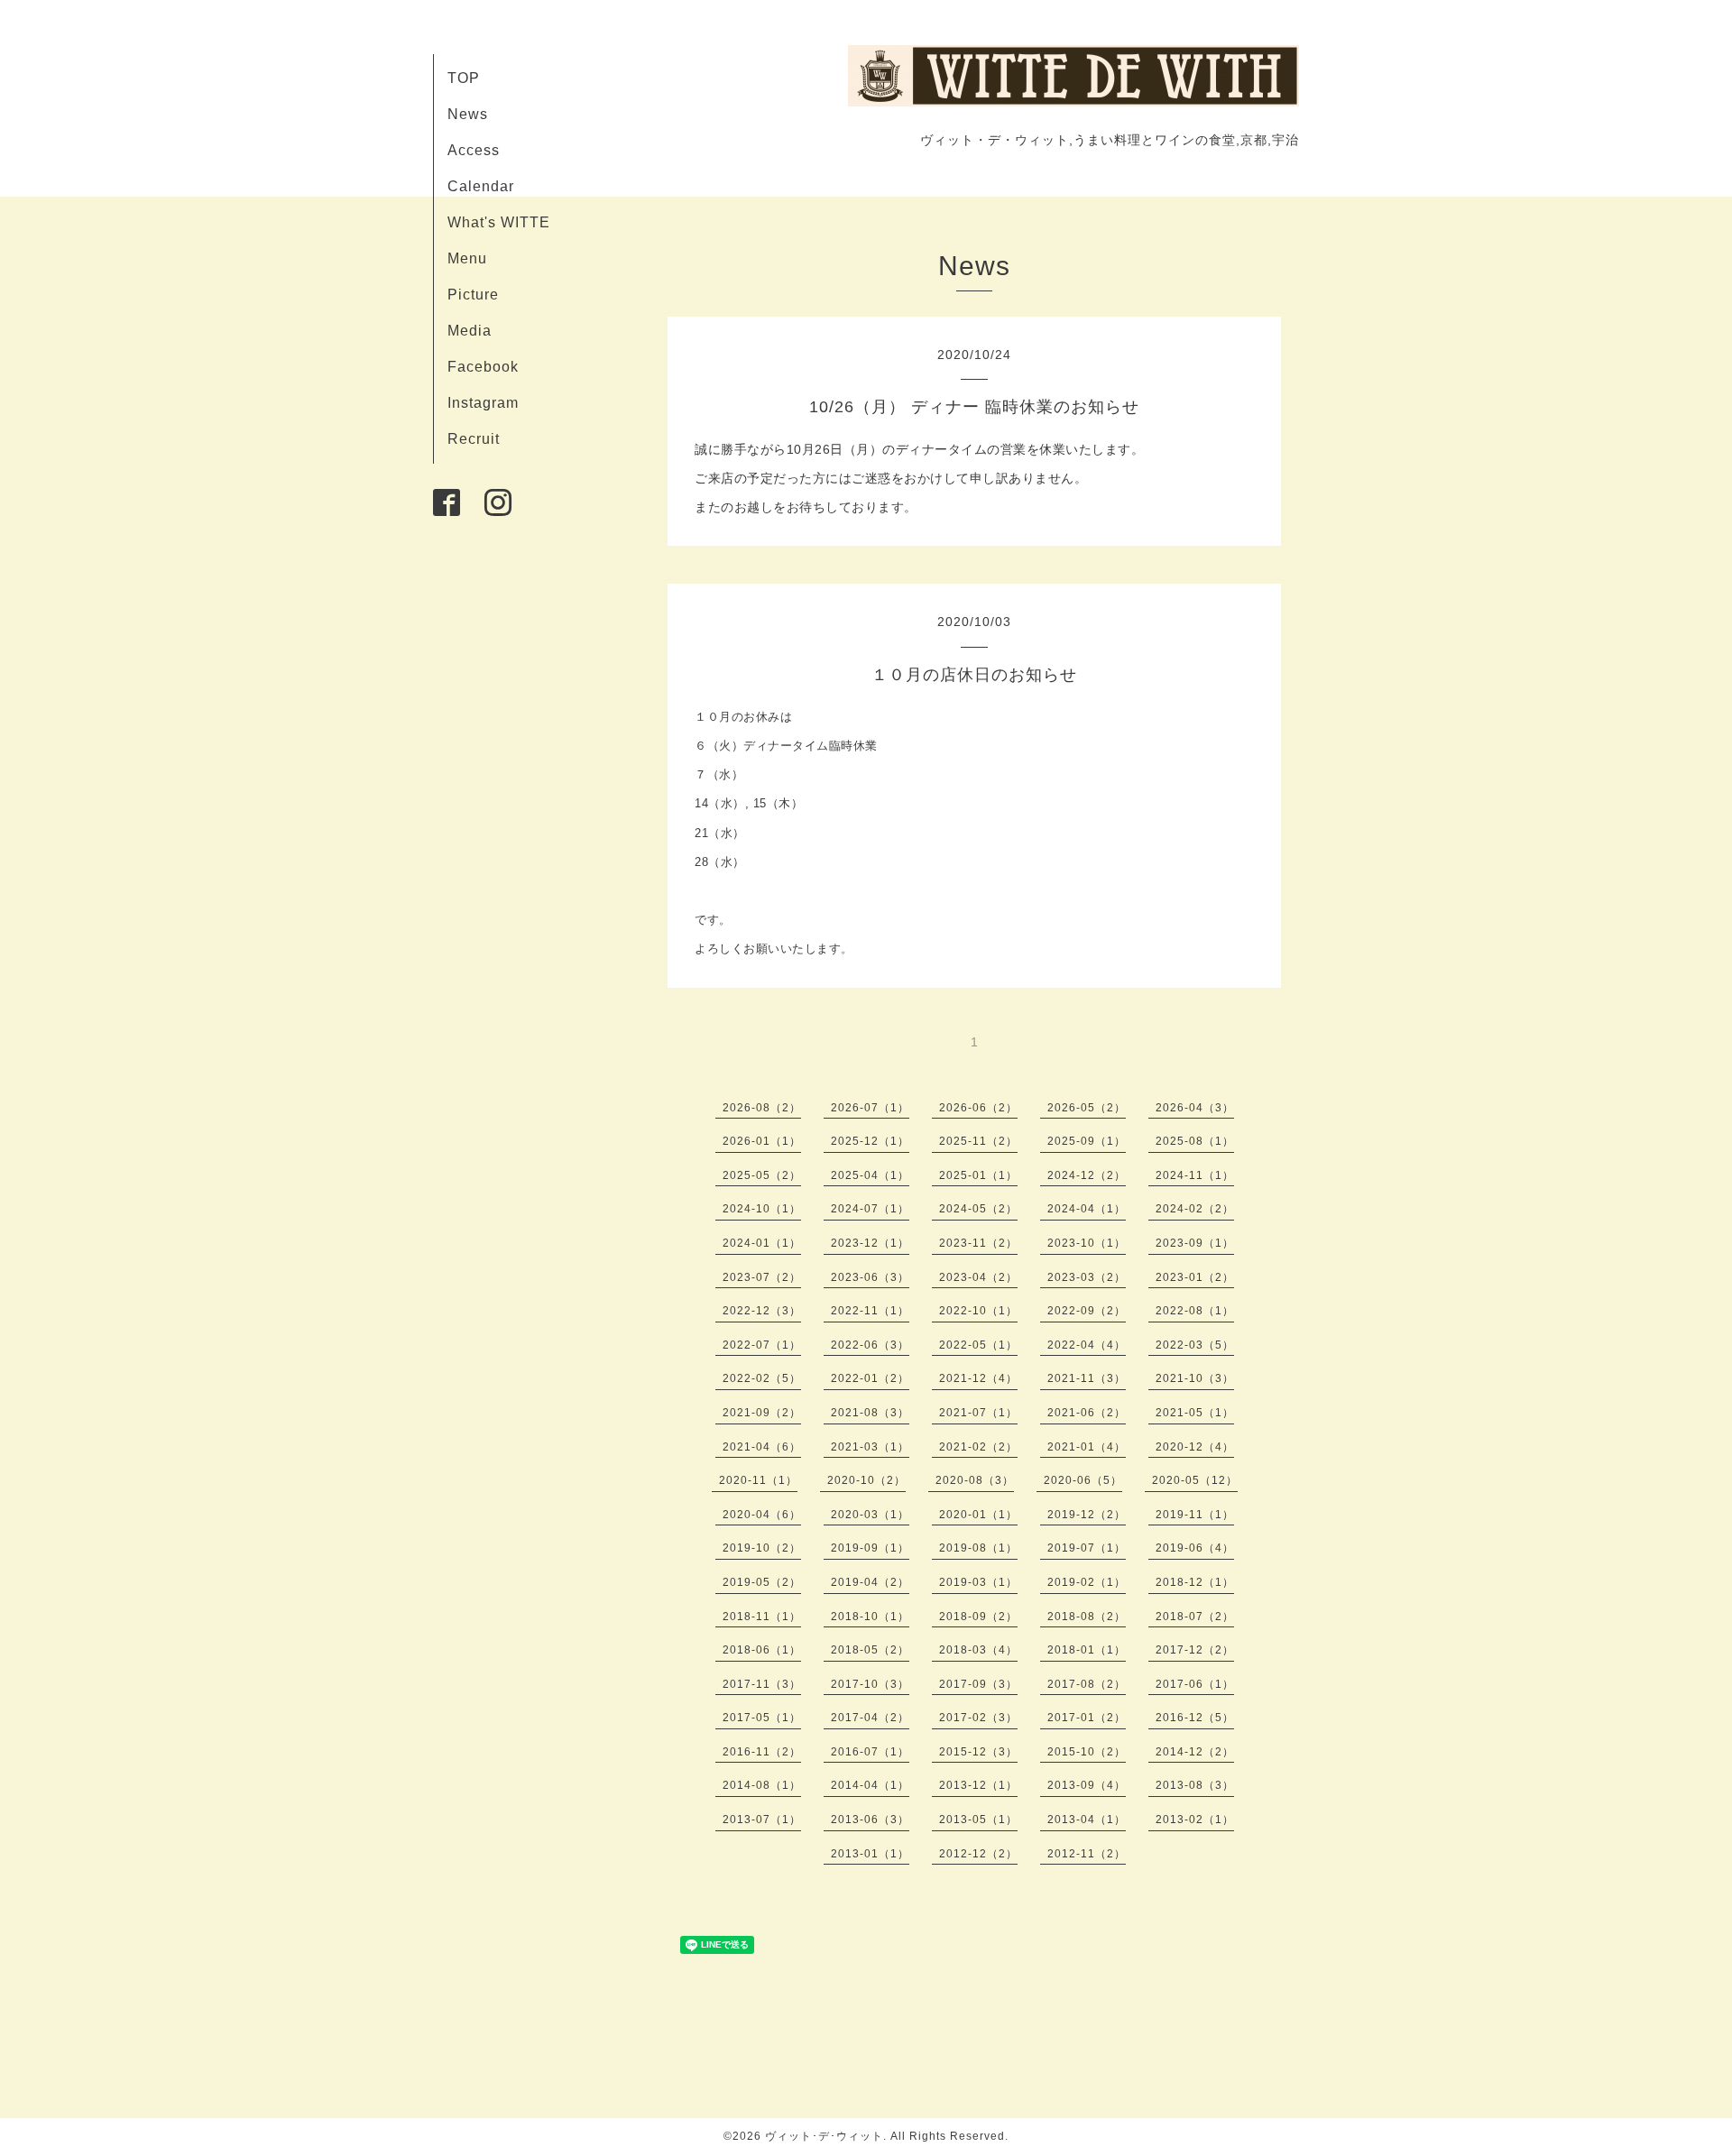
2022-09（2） (1087, 1311)
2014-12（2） (1195, 1752)
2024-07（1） (870, 1209)
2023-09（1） (1195, 1243)
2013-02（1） (1195, 1820)
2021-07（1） (978, 1413)
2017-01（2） (1087, 1718)
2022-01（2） (870, 1378)
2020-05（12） (1195, 1480)
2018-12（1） (1195, 1582)
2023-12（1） (870, 1243)
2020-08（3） (975, 1480)
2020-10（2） (866, 1480)
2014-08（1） (762, 1785)
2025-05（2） (762, 1175)
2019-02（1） (1087, 1582)
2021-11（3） (1087, 1378)
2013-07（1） (762, 1820)
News (468, 114)
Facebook (483, 367)
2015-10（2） (1087, 1752)
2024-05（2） (978, 1209)
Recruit (474, 439)
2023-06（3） (870, 1277)
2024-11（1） (1195, 1175)
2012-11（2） (1087, 1854)
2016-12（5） (1195, 1718)
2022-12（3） (762, 1311)
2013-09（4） (1087, 1785)
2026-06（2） (978, 1108)
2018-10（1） (870, 1617)
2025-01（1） (978, 1175)
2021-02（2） (978, 1447)
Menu (467, 258)
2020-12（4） (1195, 1447)
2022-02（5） (762, 1378)
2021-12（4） (978, 1378)
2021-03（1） (870, 1447)
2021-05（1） (1195, 1413)
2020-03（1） (870, 1515)
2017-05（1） (762, 1718)
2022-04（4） (1087, 1345)
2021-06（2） (1087, 1413)
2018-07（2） (1195, 1617)
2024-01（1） (762, 1243)
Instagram (483, 403)
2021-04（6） (762, 1447)
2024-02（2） (1195, 1209)
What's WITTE (499, 222)
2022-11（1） (870, 1311)
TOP (464, 78)
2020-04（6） (762, 1515)
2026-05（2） (1087, 1108)
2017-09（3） (978, 1684)
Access (474, 150)
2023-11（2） (978, 1243)
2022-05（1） (978, 1345)
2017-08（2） (1087, 1684)
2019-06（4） (1195, 1548)
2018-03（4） (978, 1650)
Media (470, 331)
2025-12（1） (870, 1141)
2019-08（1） (978, 1548)
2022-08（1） (1195, 1311)
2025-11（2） (978, 1141)
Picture (473, 295)
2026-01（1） (762, 1141)
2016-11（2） (762, 1752)
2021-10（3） (1195, 1378)
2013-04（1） (1087, 1820)
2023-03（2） (1087, 1277)
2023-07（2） (762, 1277)
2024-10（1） (762, 1209)
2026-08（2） (762, 1108)
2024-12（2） (1087, 1175)
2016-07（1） (870, 1752)
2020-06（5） (1083, 1480)
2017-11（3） (762, 1684)
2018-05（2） (870, 1650)
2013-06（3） (870, 1820)
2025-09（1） (1087, 1141)
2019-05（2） (762, 1582)
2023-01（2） (1195, 1277)
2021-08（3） (870, 1413)
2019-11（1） (1195, 1515)
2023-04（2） (978, 1277)
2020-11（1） (758, 1480)
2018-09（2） (978, 1617)
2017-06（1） (1195, 1684)
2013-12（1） (978, 1785)
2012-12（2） (978, 1854)
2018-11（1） (762, 1617)
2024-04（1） (1087, 1209)
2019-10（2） (762, 1548)
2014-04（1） (870, 1785)
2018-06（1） (762, 1650)
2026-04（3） (1195, 1108)
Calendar (481, 186)
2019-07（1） (1087, 1548)
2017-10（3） (870, 1684)
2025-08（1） (1195, 1141)
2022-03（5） (1195, 1345)
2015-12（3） (978, 1752)
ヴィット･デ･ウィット (824, 2136)
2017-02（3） (978, 1718)
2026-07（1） (870, 1108)
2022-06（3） (870, 1345)
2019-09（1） (870, 1548)
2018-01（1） (1087, 1650)
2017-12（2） (1195, 1650)
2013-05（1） (978, 1820)
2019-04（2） (870, 1582)
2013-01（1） (870, 1854)
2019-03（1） (978, 1582)
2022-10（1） (978, 1311)
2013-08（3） (1195, 1785)
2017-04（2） (870, 1718)
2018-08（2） (1087, 1617)
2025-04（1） (870, 1175)
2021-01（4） (1087, 1447)
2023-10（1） (1087, 1243)
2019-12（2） (1087, 1515)
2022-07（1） (762, 1345)
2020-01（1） (978, 1515)
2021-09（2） (762, 1413)
